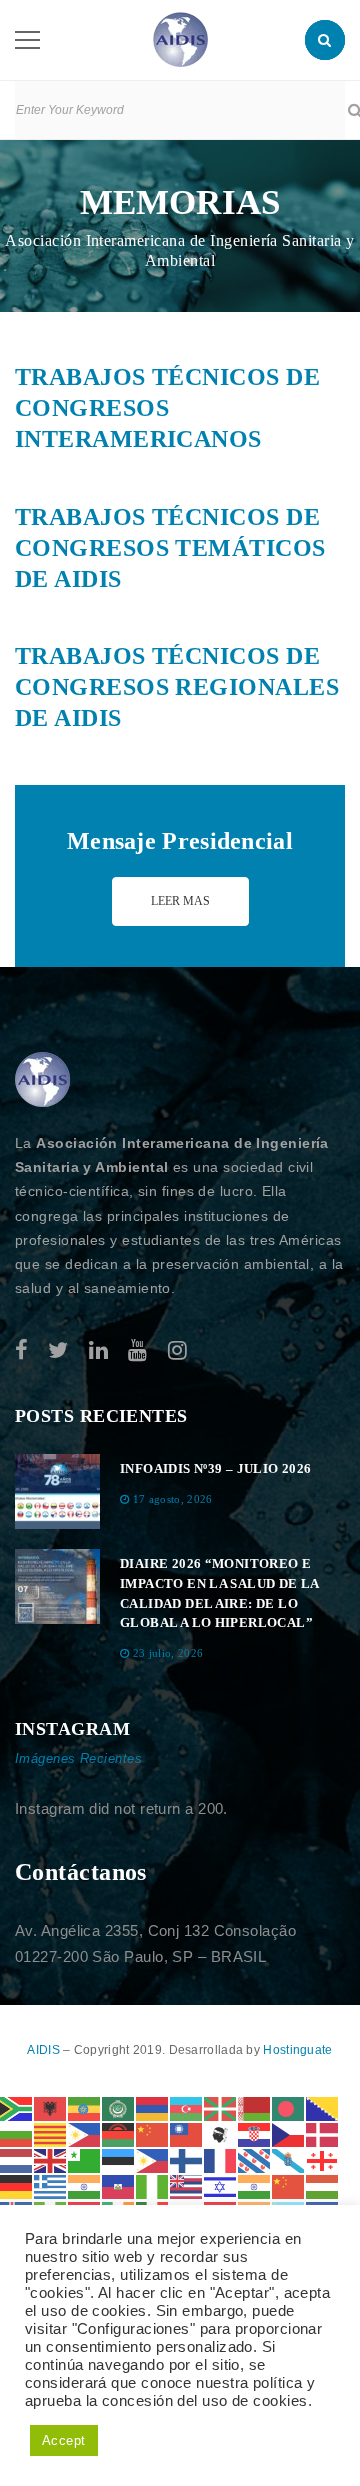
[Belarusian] (255, 2107)
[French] (221, 2159)
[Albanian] (51, 2107)
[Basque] (221, 2107)
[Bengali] (289, 2107)
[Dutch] (17, 2159)
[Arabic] (119, 2107)
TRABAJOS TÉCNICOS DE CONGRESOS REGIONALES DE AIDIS (177, 687)
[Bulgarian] (17, 2133)
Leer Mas (180, 901)
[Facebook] (21, 1350)
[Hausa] (153, 2185)
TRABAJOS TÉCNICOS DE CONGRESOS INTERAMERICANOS (167, 408)
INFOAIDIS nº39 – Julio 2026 (216, 1468)
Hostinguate (297, 2050)
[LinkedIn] (98, 1350)
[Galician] (289, 2159)
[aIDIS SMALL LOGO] (43, 1080)
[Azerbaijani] (187, 2107)
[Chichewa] (119, 2133)
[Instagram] (177, 1350)
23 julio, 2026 (168, 1653)
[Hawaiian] (187, 2185)
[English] (51, 2159)
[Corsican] (221, 2133)
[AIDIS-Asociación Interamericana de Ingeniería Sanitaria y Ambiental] (180, 38)
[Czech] (289, 2133)
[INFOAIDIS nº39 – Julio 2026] (57, 1491)
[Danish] (323, 2133)
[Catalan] (51, 2133)
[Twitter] (58, 1350)
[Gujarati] (85, 2185)
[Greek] (51, 2185)
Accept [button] (64, 2440)
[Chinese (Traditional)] (187, 2133)
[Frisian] (255, 2159)
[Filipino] (153, 2159)
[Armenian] (153, 2107)
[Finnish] (187, 2159)
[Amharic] (85, 2107)
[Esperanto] (85, 2159)
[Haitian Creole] (119, 2185)
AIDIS (45, 2050)
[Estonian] (119, 2159)
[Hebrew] (221, 2185)
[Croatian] (255, 2133)
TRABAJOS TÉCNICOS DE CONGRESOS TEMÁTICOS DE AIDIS (170, 548)
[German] (17, 2185)
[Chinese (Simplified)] (153, 2133)
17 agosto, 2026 (173, 1499)
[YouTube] (137, 1350)
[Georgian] (323, 2159)
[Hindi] (255, 2185)
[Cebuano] (85, 2133)
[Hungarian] (323, 2185)
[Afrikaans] (17, 2107)
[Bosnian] (323, 2107)
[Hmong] (289, 2185)
